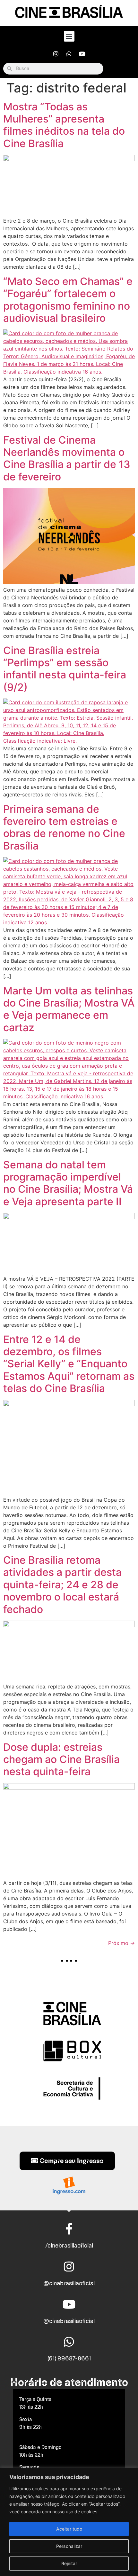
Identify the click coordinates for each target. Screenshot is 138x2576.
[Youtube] (82, 54)
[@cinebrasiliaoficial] (69, 2267)
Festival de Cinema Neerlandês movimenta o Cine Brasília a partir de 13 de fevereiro (67, 458)
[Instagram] (56, 54)
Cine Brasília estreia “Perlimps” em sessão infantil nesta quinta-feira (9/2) (65, 669)
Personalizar (69, 2546)
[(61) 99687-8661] (69, 2342)
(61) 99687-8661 (69, 2358)
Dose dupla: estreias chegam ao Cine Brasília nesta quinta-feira (61, 1759)
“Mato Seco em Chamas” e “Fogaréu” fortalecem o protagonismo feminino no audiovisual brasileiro (68, 300)
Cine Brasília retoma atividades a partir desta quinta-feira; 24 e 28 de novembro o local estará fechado (62, 1585)
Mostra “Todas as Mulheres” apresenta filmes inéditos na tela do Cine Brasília (64, 125)
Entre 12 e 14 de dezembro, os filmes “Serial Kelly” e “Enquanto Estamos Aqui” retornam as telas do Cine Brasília (69, 1364)
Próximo (121, 1943)
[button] (69, 36)
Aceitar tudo (69, 2529)
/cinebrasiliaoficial (69, 2245)
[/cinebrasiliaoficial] (69, 2229)
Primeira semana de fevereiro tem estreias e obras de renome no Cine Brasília (64, 827)
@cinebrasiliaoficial (69, 2283)
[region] (69, 2522)
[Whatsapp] (69, 54)
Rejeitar (69, 2563)
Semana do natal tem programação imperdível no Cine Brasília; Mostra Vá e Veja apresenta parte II (68, 1183)
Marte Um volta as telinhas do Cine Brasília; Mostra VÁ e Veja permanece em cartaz (69, 1009)
